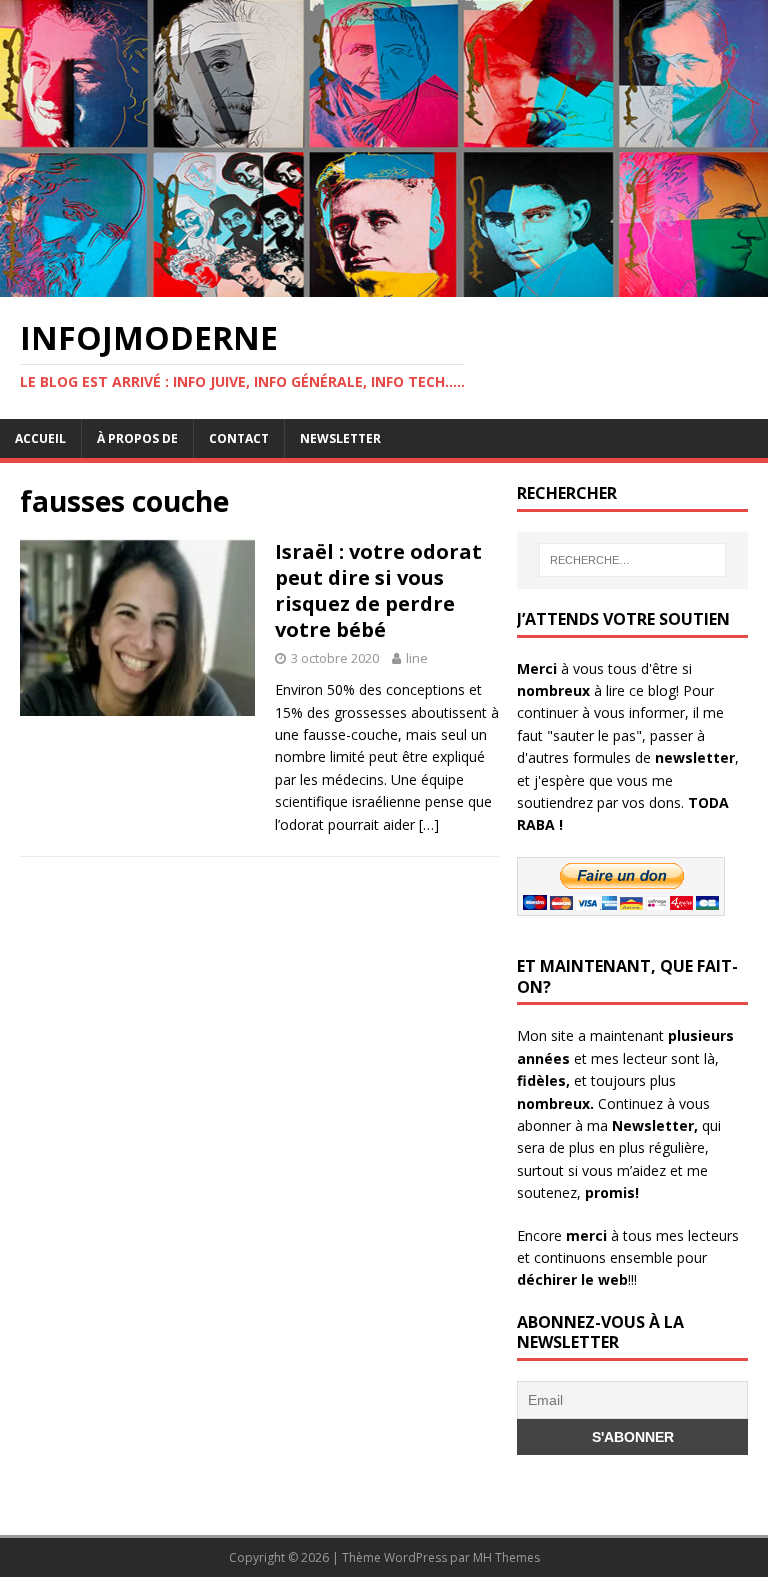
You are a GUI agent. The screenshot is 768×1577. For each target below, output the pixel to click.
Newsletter (340, 438)
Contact (239, 438)
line (417, 658)
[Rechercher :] (632, 560)
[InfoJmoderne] (384, 285)
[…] (429, 824)
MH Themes (506, 1557)
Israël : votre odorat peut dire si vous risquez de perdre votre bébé (378, 590)
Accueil (40, 438)
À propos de (137, 438)
